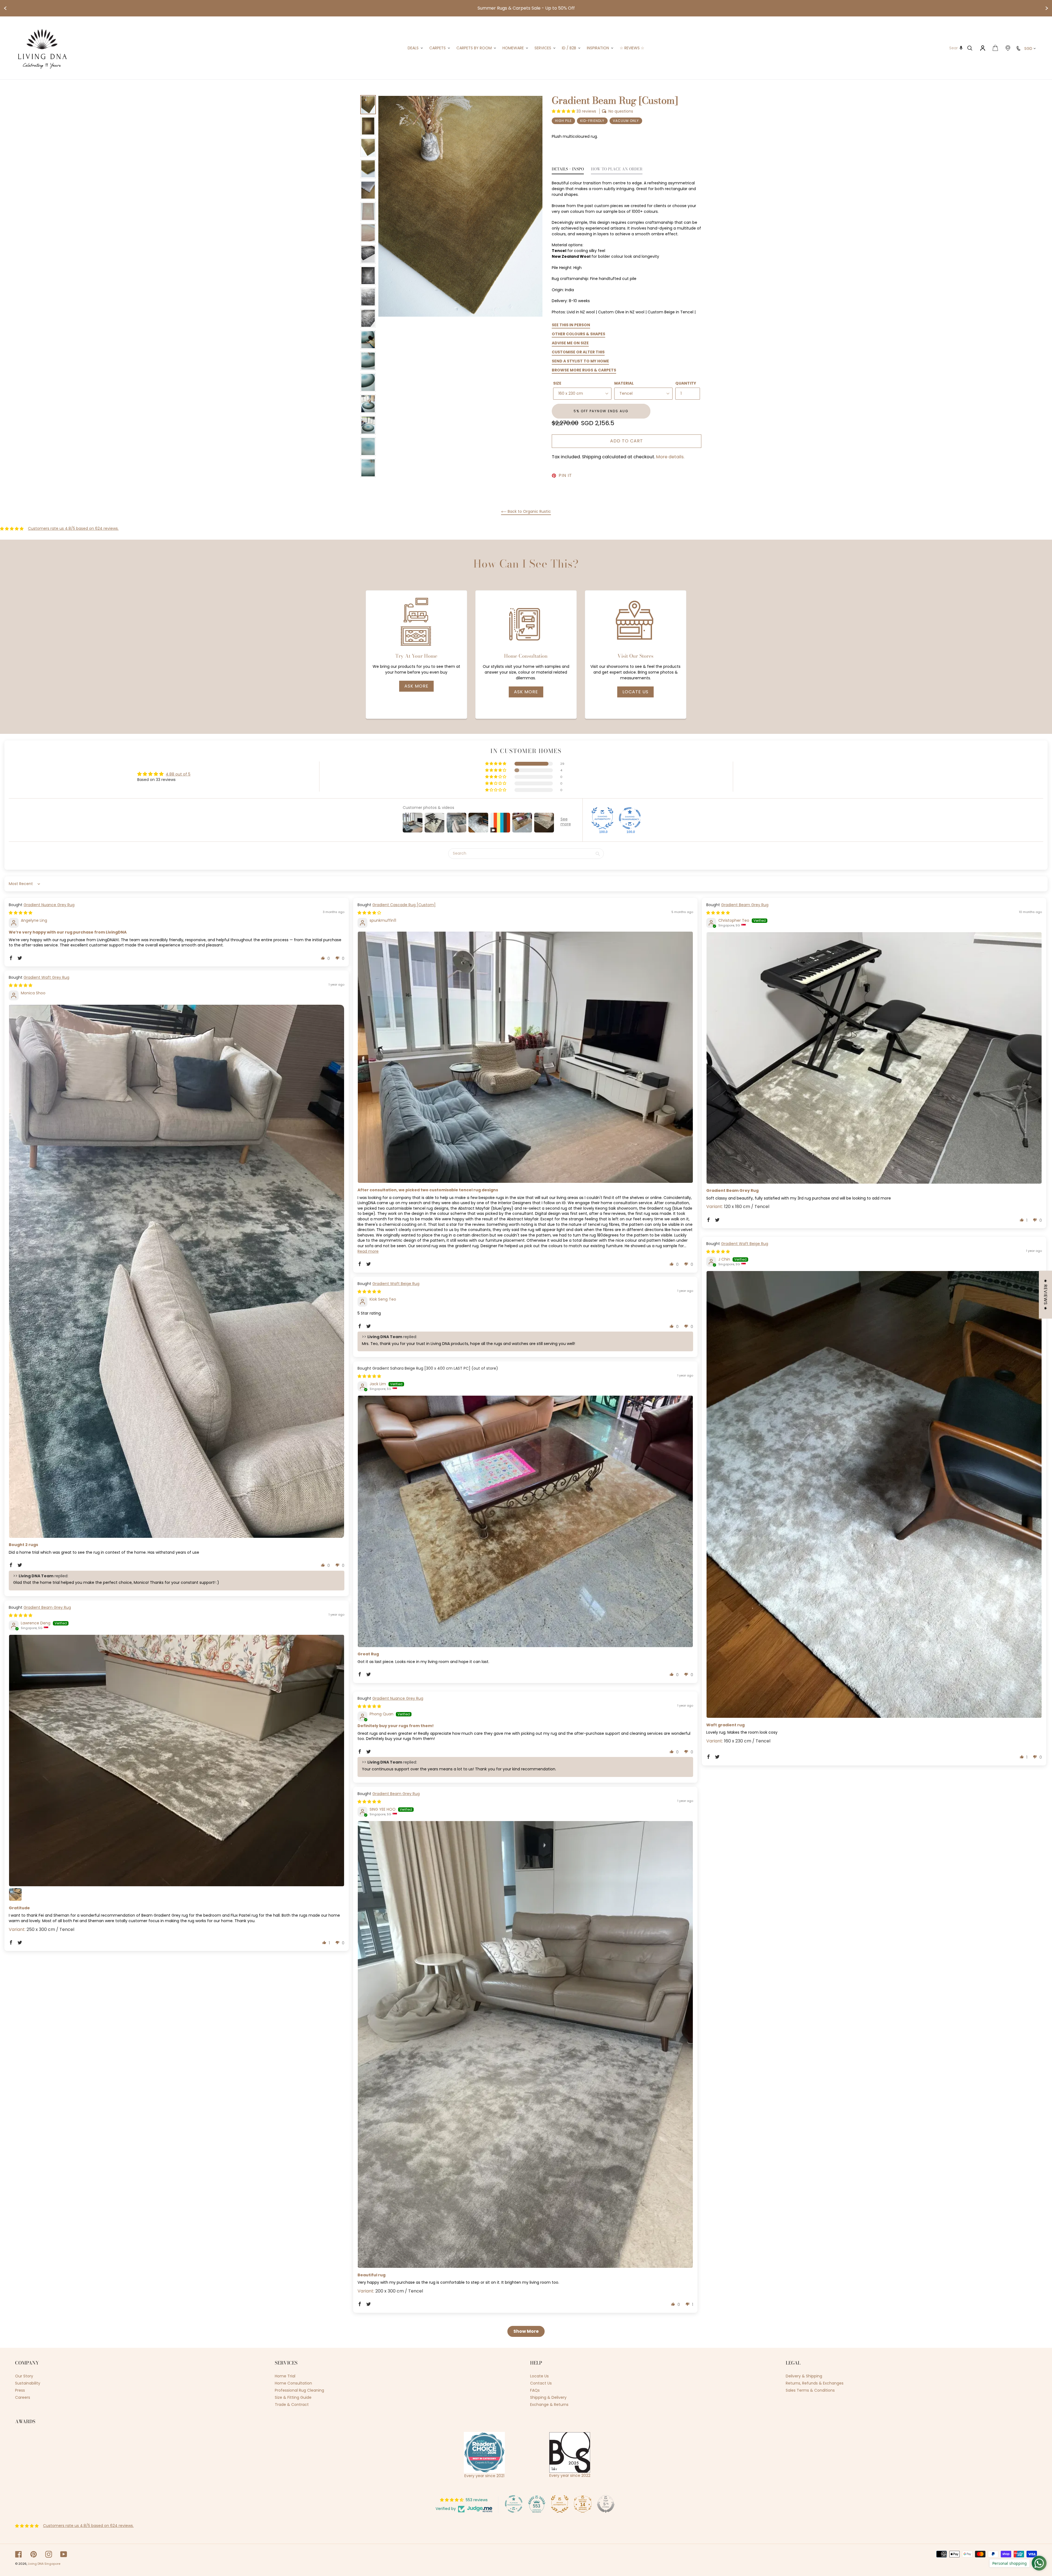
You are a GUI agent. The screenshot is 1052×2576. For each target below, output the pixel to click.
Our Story (24, 2376)
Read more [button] (368, 1251)
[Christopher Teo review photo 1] (874, 1058)
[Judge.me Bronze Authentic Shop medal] (560, 2504)
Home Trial (285, 2376)
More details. (670, 457)
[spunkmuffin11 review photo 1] (525, 1057)
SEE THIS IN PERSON (571, 325)
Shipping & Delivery (548, 2397)
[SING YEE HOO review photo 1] (525, 2044)
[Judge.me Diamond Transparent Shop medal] (630, 818)
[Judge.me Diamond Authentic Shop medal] (602, 818)
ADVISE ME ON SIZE (570, 343)
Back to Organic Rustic (529, 511)
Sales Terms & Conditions (810, 2390)
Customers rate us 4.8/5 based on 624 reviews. (73, 528)
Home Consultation (293, 2383)
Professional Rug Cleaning (299, 2390)
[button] (564, 111)
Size (557, 383)
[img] (21, 913)
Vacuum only (626, 121)
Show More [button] (526, 2331)
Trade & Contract (292, 2405)
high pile (563, 121)
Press (20, 2390)
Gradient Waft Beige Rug (745, 1244)
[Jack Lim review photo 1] (525, 1521)
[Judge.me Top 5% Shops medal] (606, 2504)
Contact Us (541, 2383)
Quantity (686, 383)
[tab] (568, 171)
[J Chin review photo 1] (874, 1494)
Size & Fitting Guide (293, 2397)
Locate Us (635, 692)
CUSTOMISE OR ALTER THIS (578, 352)
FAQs (535, 2390)
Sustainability (28, 2383)
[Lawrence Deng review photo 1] (177, 1760)
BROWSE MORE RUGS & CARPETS (584, 370)
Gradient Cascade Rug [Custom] (404, 905)
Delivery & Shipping (804, 2376)
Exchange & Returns (549, 2405)
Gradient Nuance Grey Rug (49, 905)
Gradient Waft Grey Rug (46, 977)
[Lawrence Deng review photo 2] (15, 1894)
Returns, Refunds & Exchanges (815, 2383)
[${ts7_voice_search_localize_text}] (961, 48)
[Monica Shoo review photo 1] (177, 1271)
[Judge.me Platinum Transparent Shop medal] (514, 2504)
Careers (23, 2397)
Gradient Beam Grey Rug (745, 905)
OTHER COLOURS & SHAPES (578, 334)
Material (624, 383)
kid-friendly (592, 121)
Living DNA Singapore (44, 2564)
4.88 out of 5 (178, 774)
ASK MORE (416, 686)
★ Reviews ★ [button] (1046, 1295)
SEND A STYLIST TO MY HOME (580, 361)
